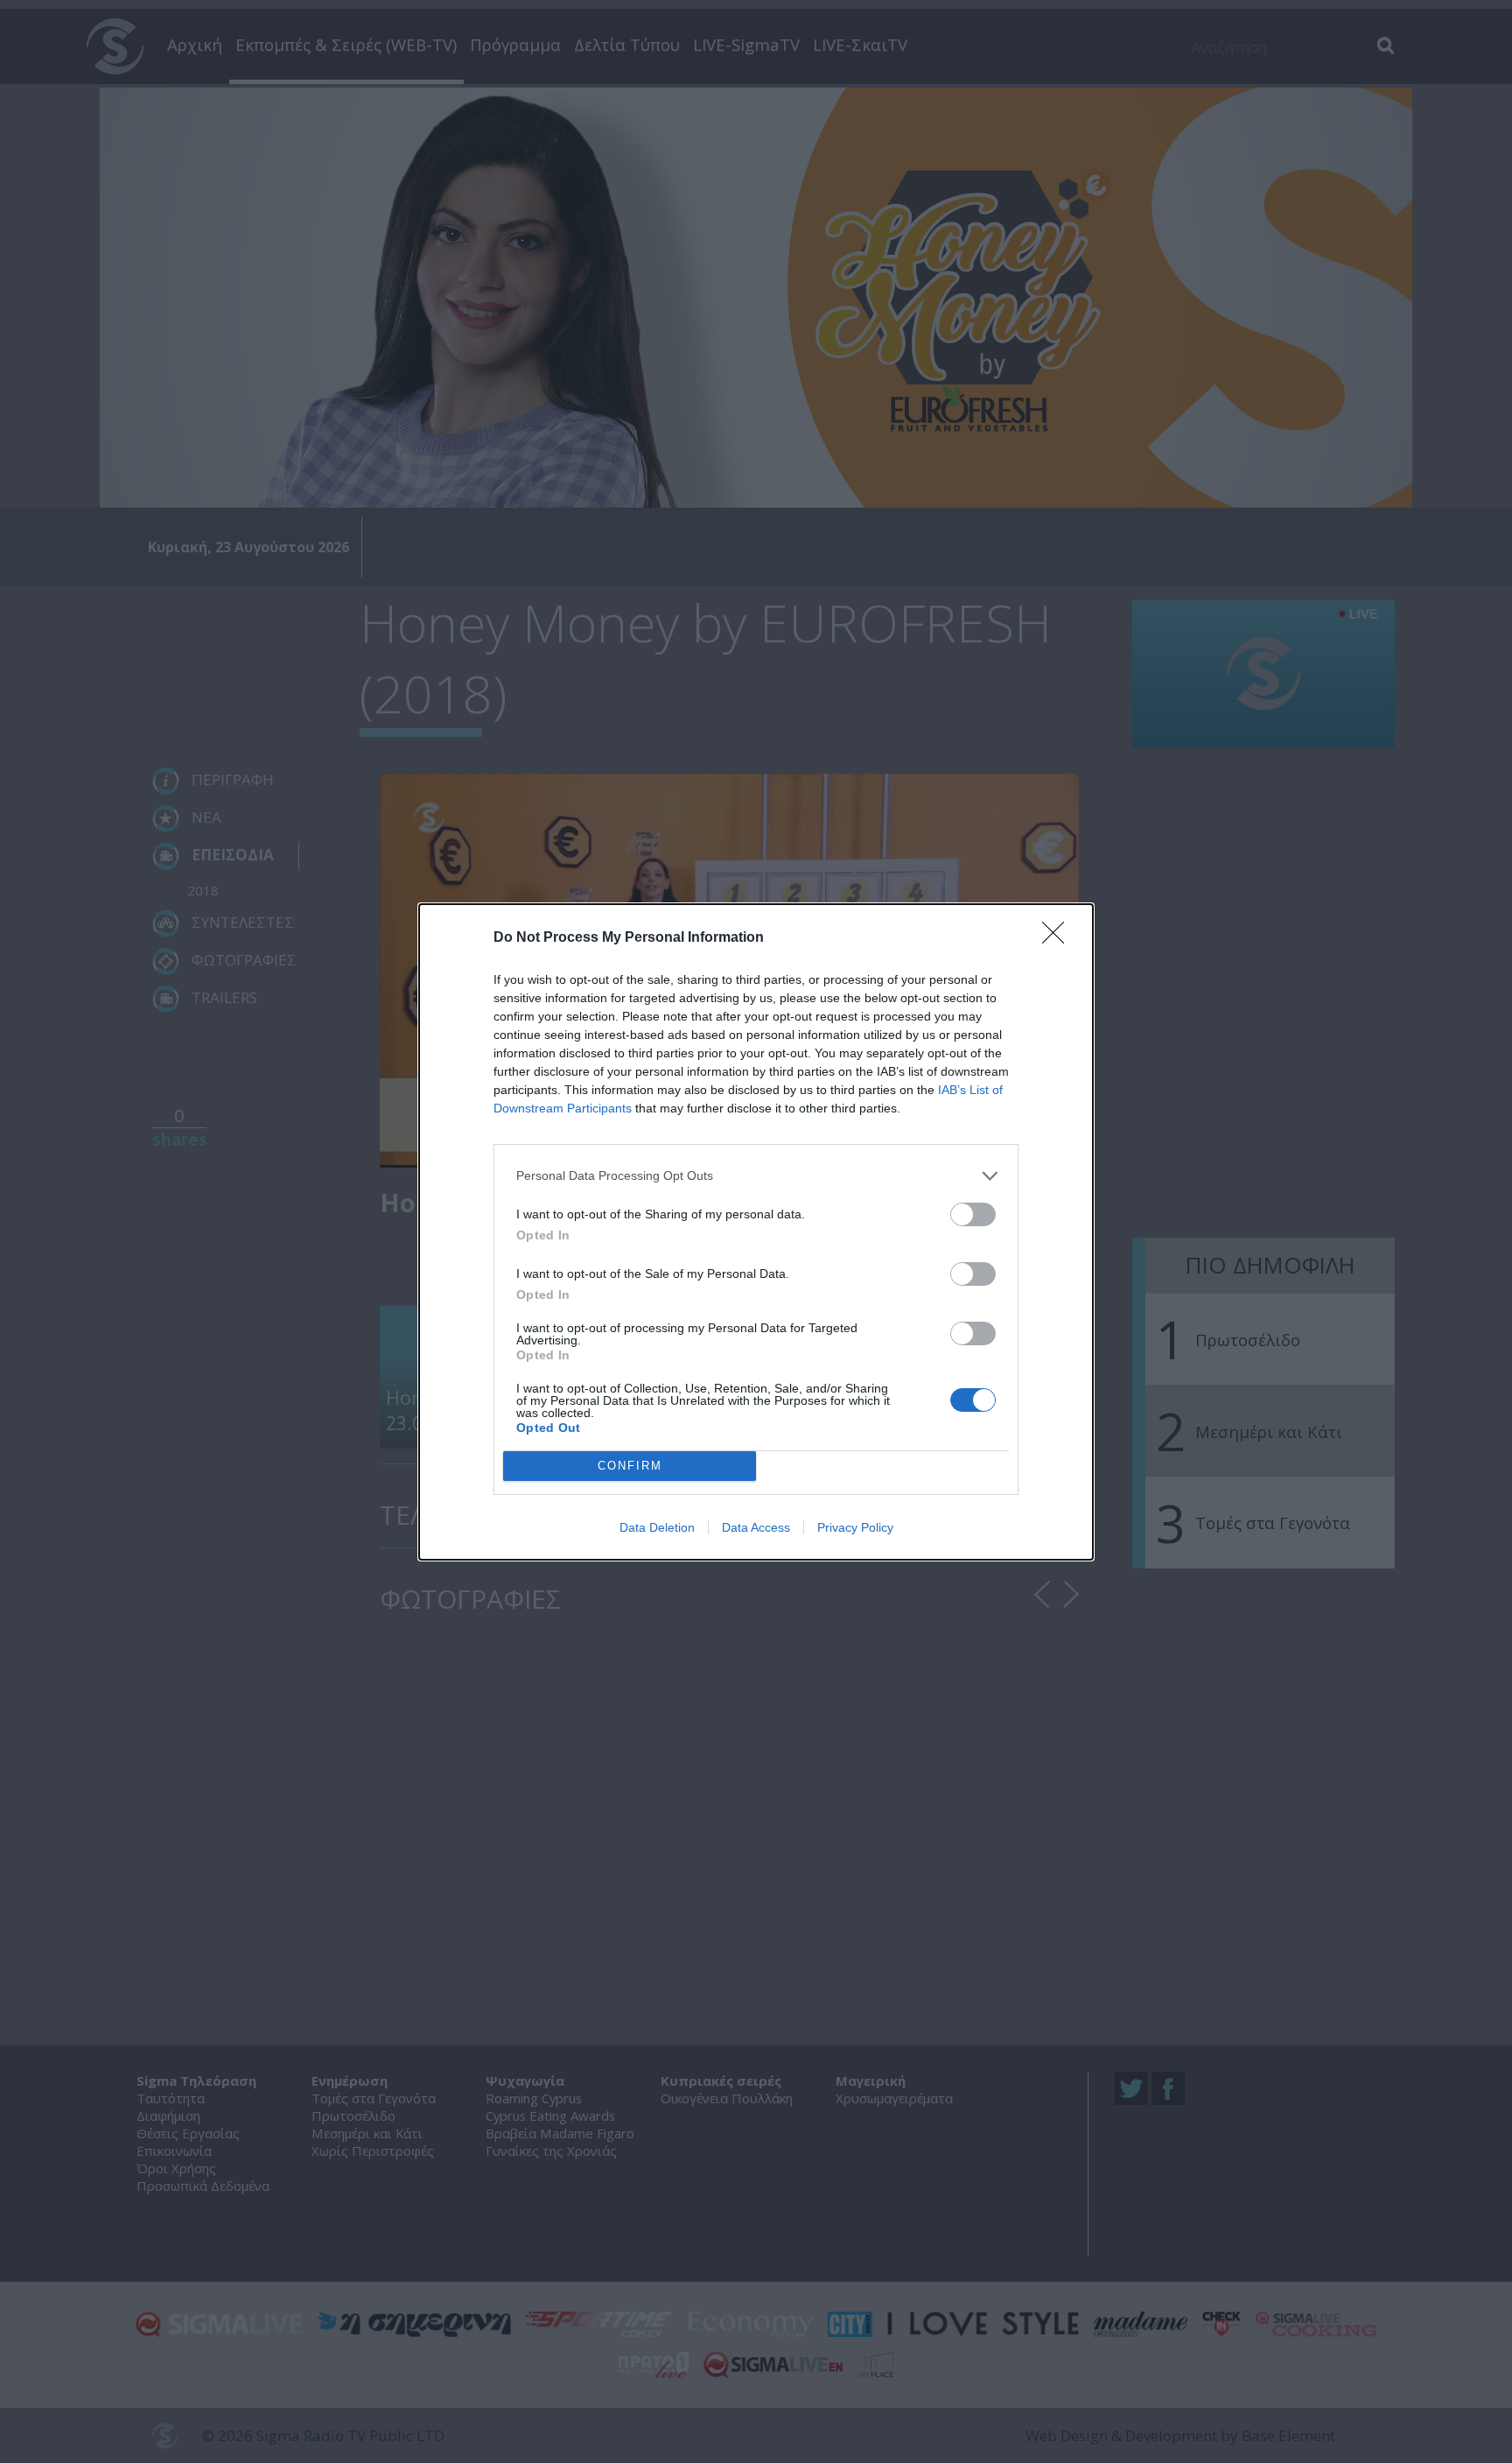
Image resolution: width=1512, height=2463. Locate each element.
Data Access (756, 1527)
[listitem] (756, 1176)
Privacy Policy (855, 1527)
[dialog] (756, 1232)
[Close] (1059, 938)
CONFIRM (630, 1466)
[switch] (973, 1214)
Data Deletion (657, 1527)
